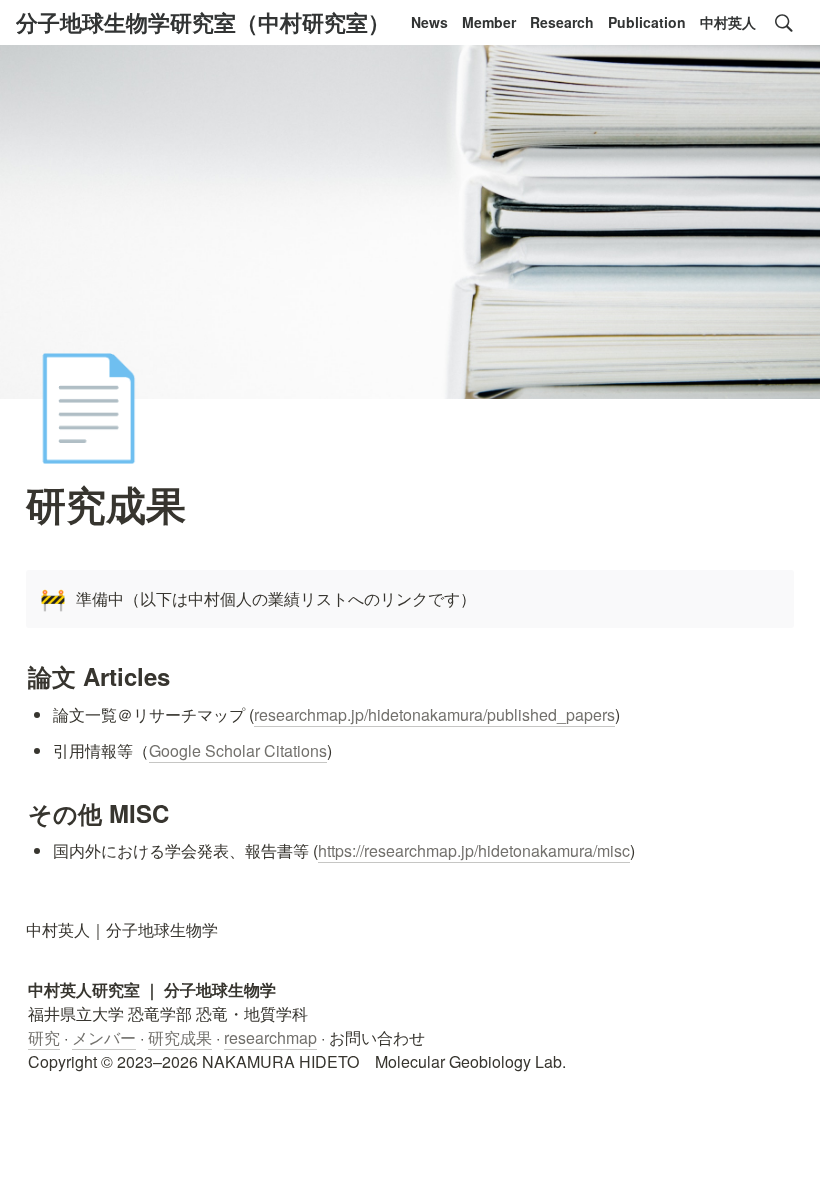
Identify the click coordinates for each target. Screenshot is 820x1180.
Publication (647, 22)
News (429, 22)
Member (489, 22)
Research (562, 22)
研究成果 (180, 1037)
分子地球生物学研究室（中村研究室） (203, 22)
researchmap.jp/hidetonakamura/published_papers (434, 714)
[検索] (784, 23)
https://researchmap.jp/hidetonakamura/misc (474, 850)
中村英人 (728, 22)
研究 (44, 1037)
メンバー (104, 1037)
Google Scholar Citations (238, 750)
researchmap (270, 1037)
